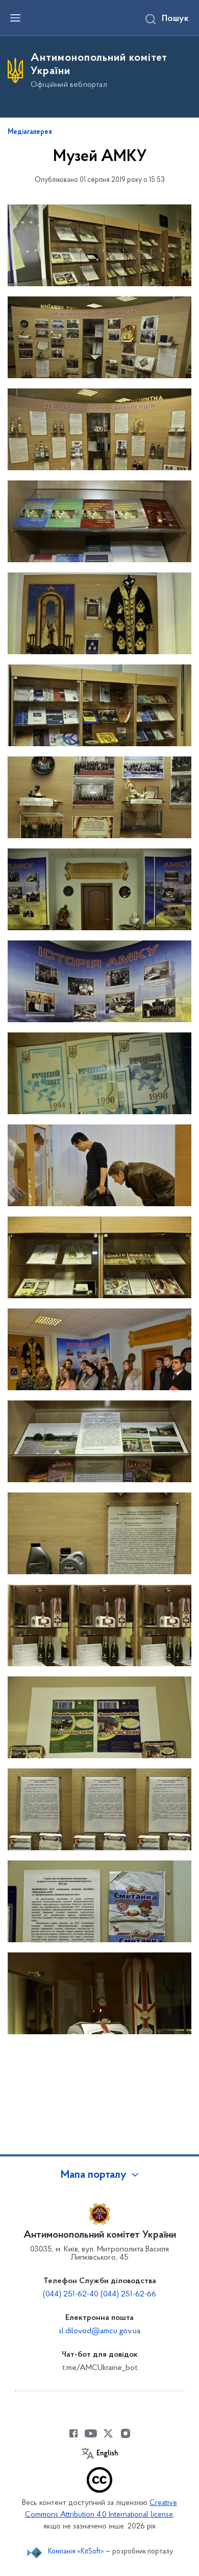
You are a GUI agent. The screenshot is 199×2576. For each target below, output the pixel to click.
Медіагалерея (30, 132)
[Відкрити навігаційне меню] (15, 18)
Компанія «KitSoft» (76, 2552)
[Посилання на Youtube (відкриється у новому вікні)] (91, 2433)
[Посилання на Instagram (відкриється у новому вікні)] (126, 2433)
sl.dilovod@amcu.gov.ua (99, 2331)
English (107, 2454)
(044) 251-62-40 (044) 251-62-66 (99, 2294)
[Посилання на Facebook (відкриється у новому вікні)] (73, 2433)
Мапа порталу (94, 2175)
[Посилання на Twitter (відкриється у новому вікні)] (108, 2433)
